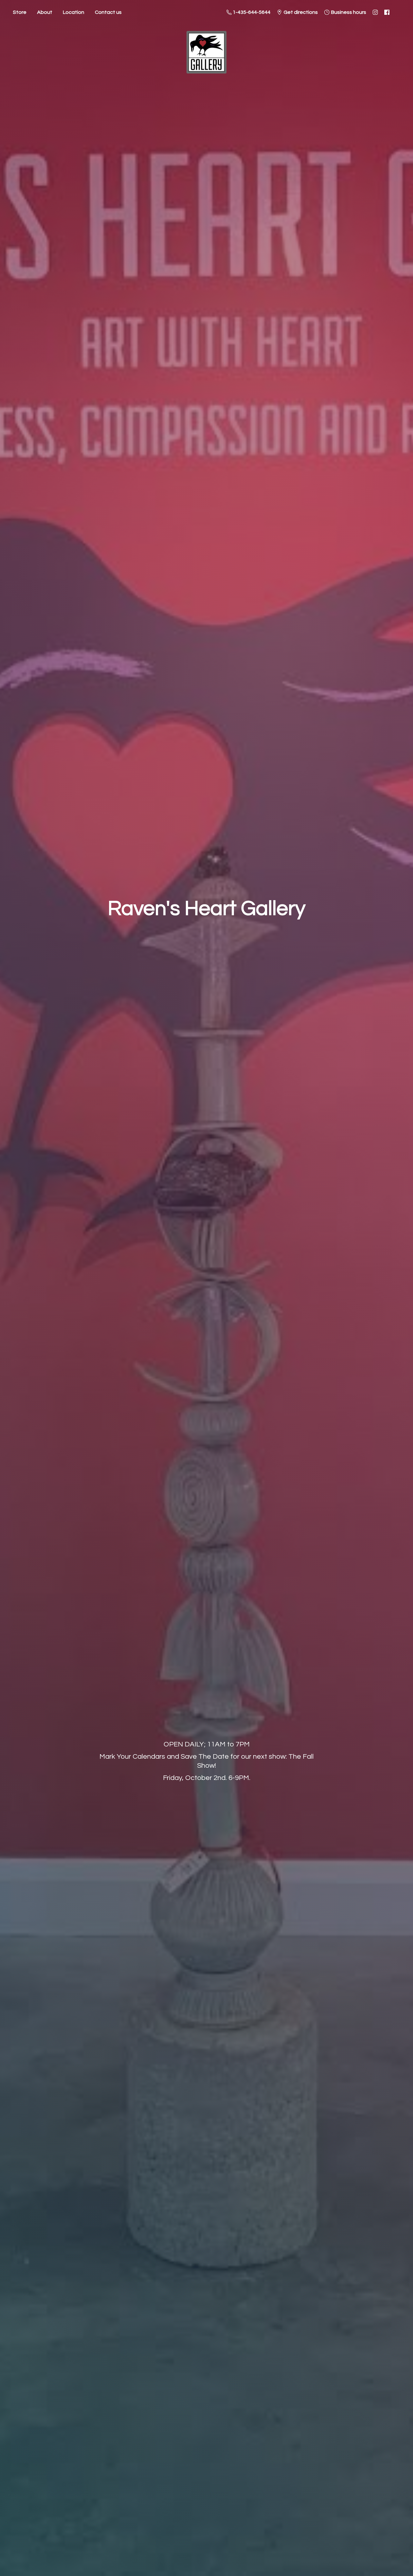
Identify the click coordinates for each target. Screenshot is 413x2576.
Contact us (108, 12)
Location (74, 12)
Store (20, 12)
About (45, 12)
